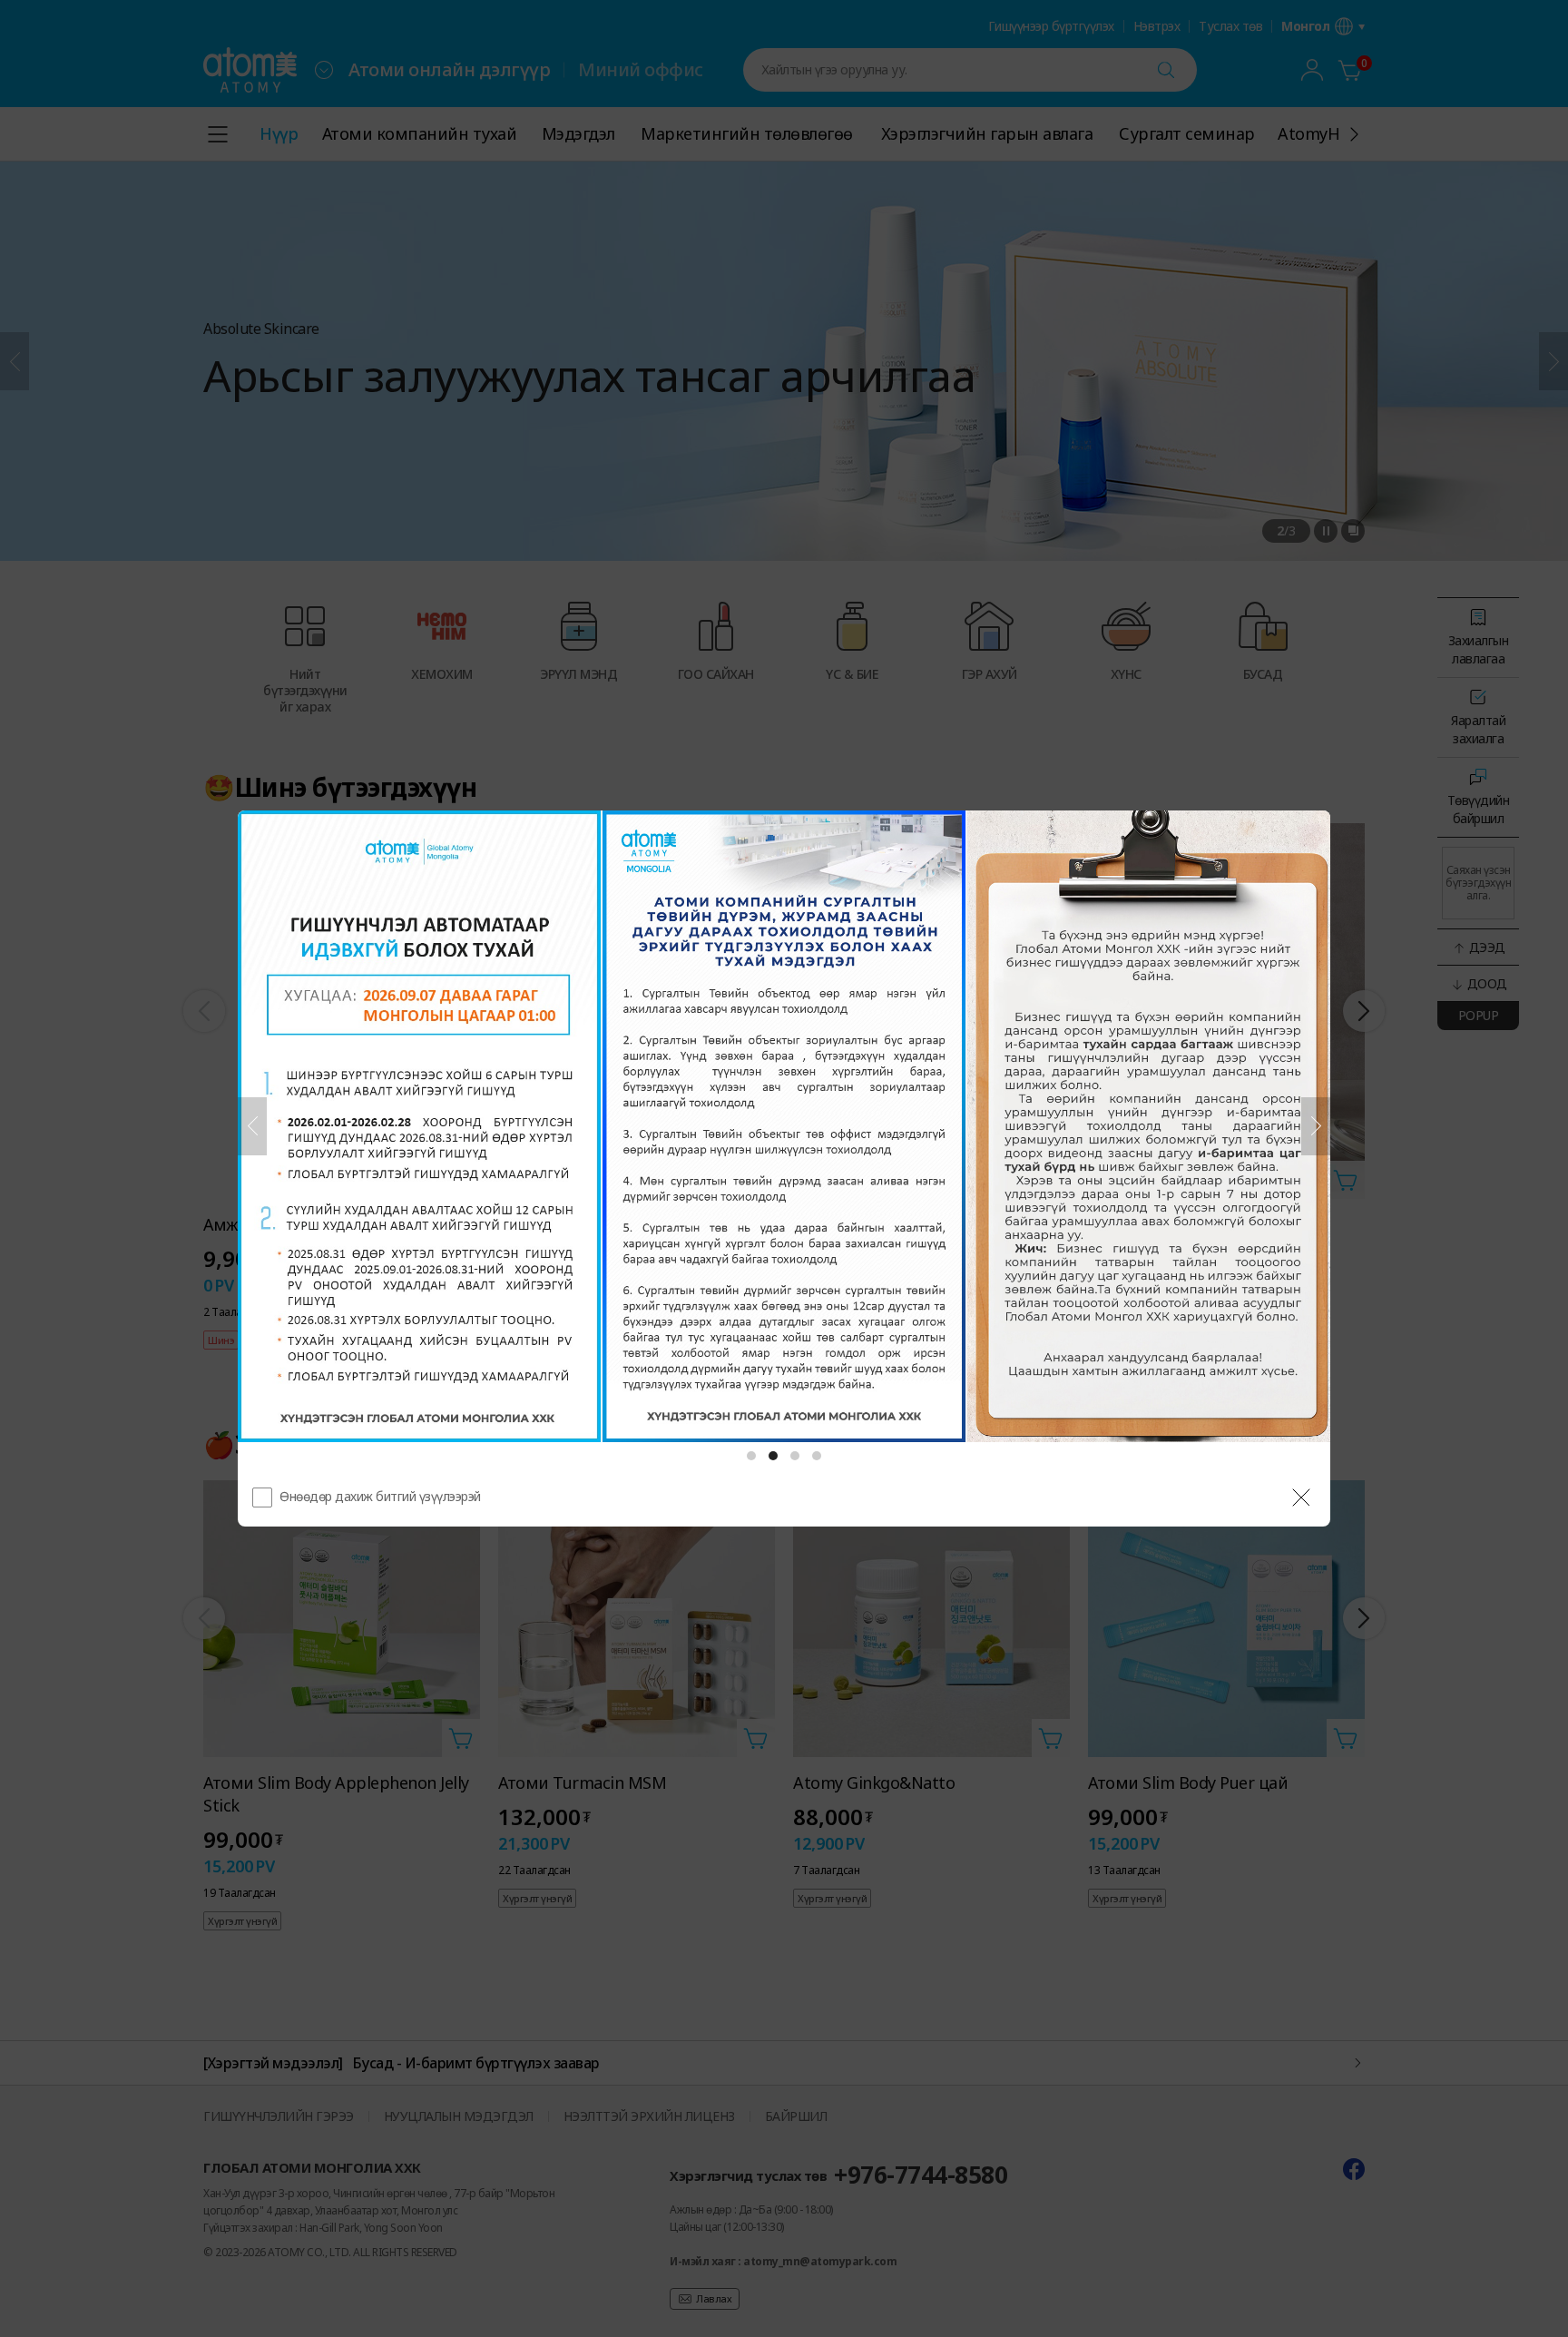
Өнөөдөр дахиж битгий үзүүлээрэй (380, 1496)
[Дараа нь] (1316, 1126)
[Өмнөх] (252, 1126)
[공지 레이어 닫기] (1301, 1497)
